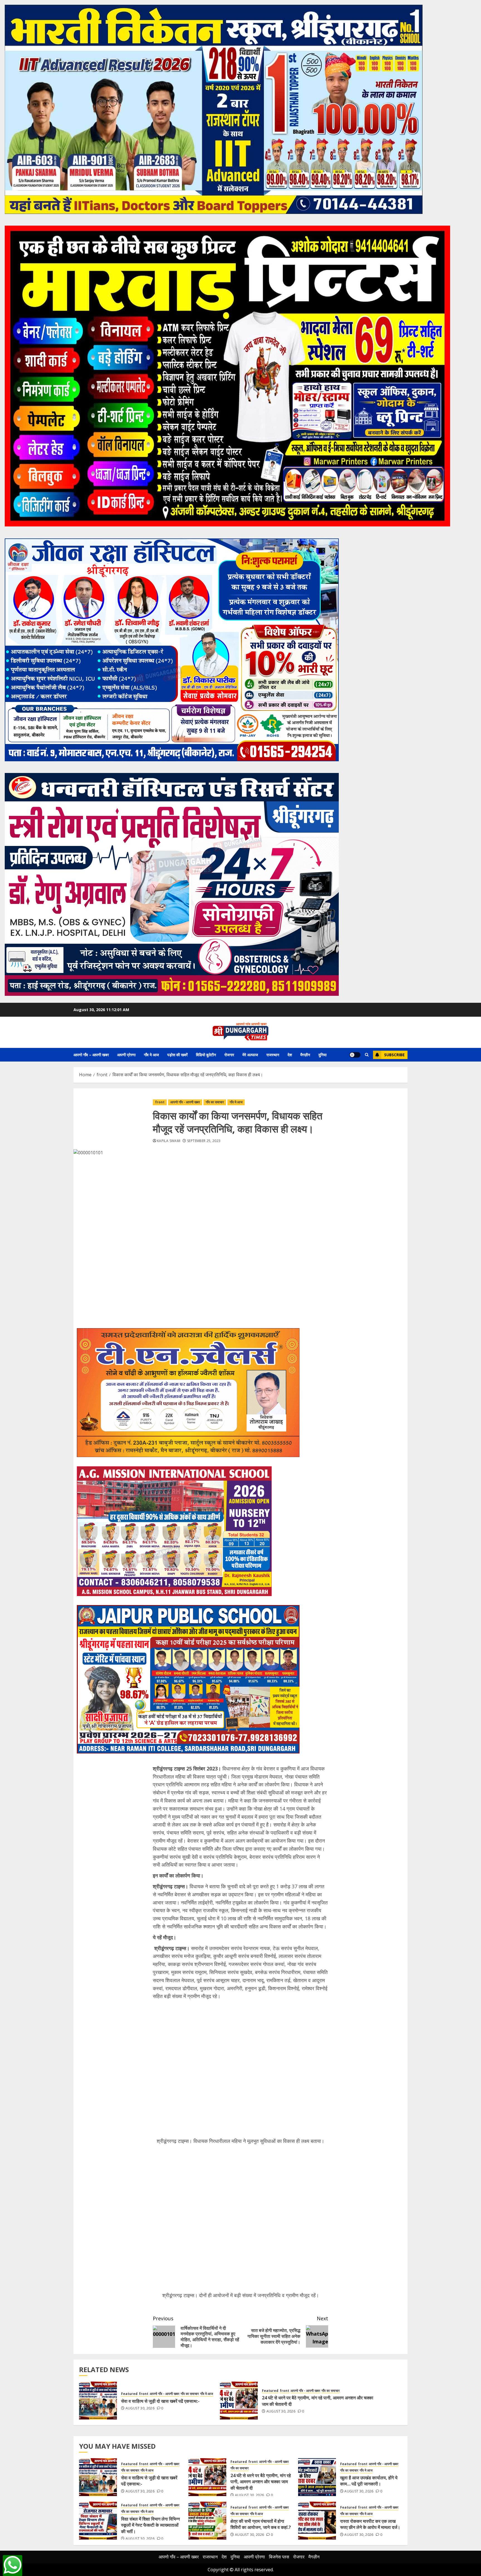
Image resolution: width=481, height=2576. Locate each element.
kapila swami (169, 1141)
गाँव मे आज (151, 1055)
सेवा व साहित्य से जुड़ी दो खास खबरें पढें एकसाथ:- (160, 2401)
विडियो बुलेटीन (206, 1055)
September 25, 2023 (204, 1141)
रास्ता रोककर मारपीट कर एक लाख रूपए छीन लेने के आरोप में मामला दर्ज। (370, 2524)
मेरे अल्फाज (250, 1055)
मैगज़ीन (305, 1055)
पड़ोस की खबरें (177, 1055)
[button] (367, 1055)
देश (290, 1055)
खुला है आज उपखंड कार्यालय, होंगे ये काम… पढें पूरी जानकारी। (369, 2481)
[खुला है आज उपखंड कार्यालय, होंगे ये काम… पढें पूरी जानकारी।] (317, 2477)
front (160, 1102)
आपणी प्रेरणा (126, 1055)
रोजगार (229, 1055)
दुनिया (322, 1055)
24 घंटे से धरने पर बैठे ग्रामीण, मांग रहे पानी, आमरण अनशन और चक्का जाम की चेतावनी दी (261, 2482)
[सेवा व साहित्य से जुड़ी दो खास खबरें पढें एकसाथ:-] (98, 2401)
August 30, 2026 (140, 2408)
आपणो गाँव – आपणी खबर (91, 1055)
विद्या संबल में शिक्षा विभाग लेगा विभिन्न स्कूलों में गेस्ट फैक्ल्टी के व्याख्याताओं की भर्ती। (150, 2525)
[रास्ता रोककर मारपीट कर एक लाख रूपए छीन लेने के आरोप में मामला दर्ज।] (317, 2521)
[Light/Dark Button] (355, 1055)
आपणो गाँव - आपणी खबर (185, 1102)
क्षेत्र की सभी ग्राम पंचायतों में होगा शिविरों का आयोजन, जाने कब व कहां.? (261, 2524)
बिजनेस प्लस (279, 2557)
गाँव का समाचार (215, 1102)
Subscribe (394, 1055)
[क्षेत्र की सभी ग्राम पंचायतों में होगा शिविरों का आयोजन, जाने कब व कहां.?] (207, 2521)
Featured (129, 2394)
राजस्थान (273, 1055)
